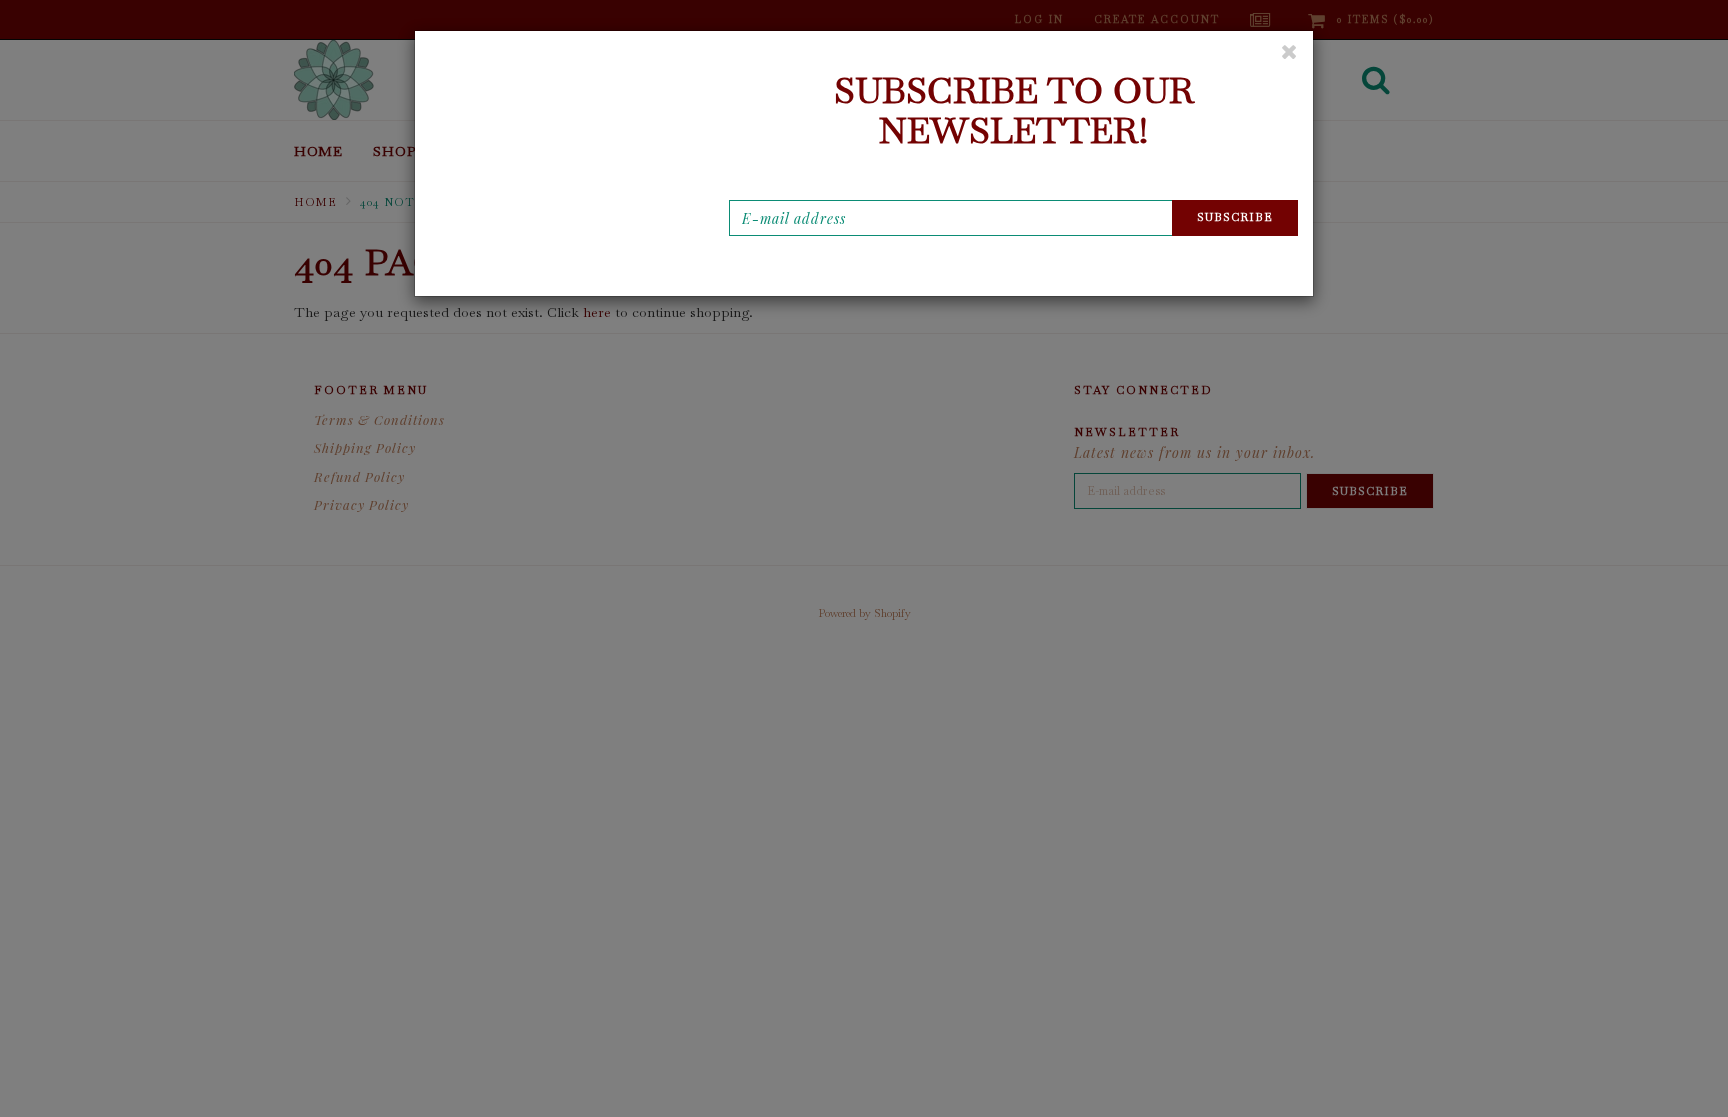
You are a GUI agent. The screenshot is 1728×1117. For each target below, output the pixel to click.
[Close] (1289, 51)
